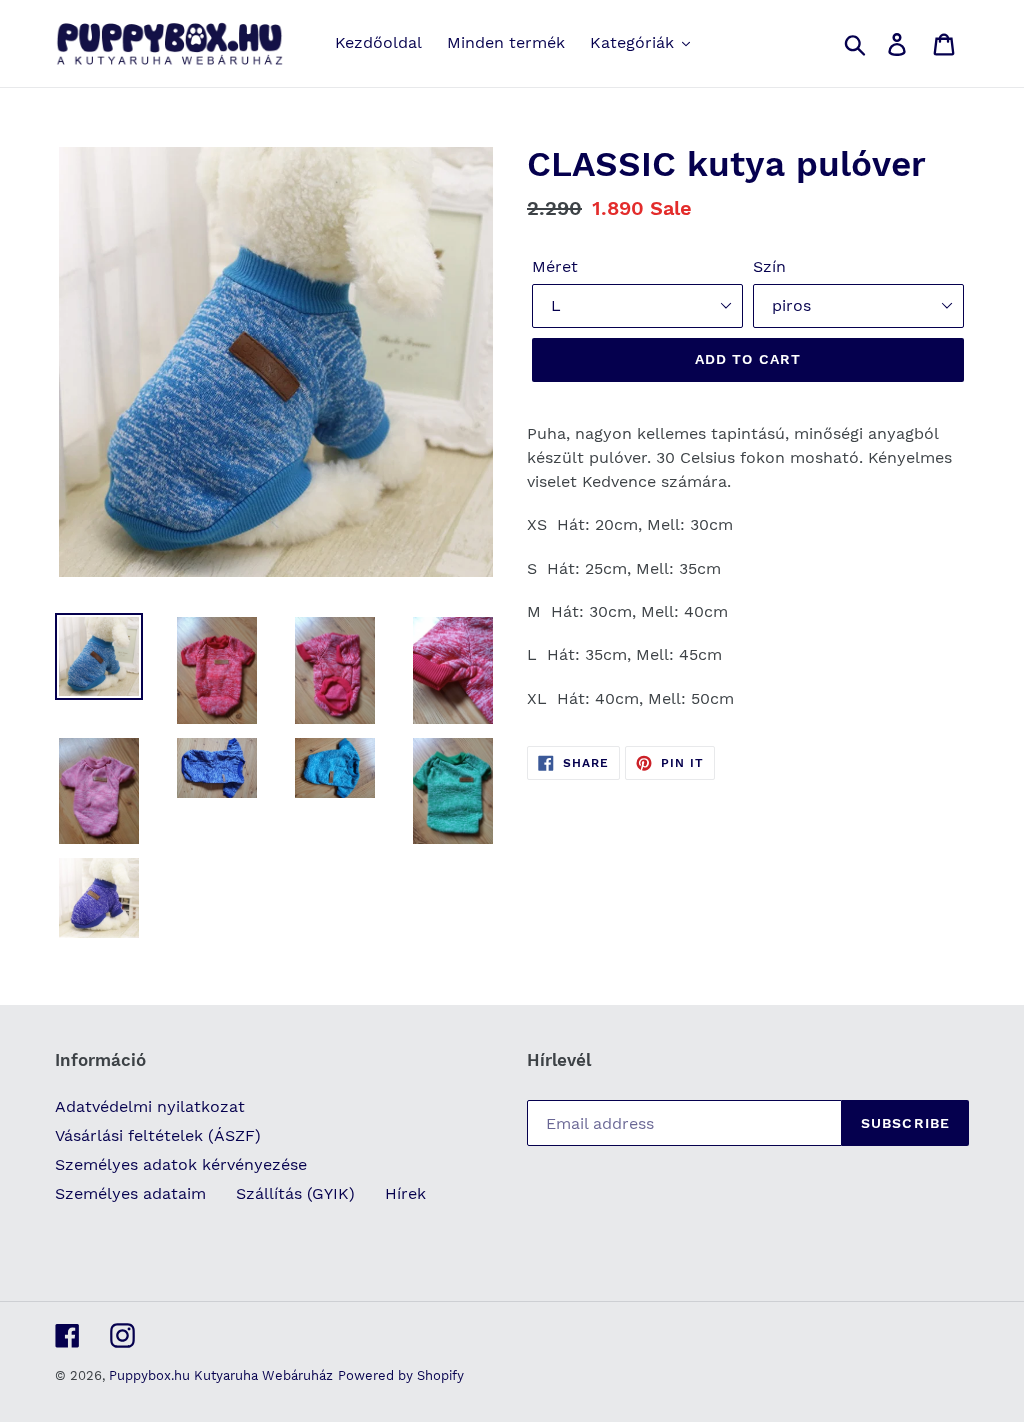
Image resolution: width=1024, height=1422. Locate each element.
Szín (769, 266)
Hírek (405, 1193)
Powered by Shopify (401, 1375)
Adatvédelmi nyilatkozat (150, 1106)
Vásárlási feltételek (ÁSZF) (158, 1135)
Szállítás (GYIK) (295, 1193)
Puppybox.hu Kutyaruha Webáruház (221, 1375)
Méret (555, 266)
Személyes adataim (130, 1193)
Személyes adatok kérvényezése (181, 1164)
